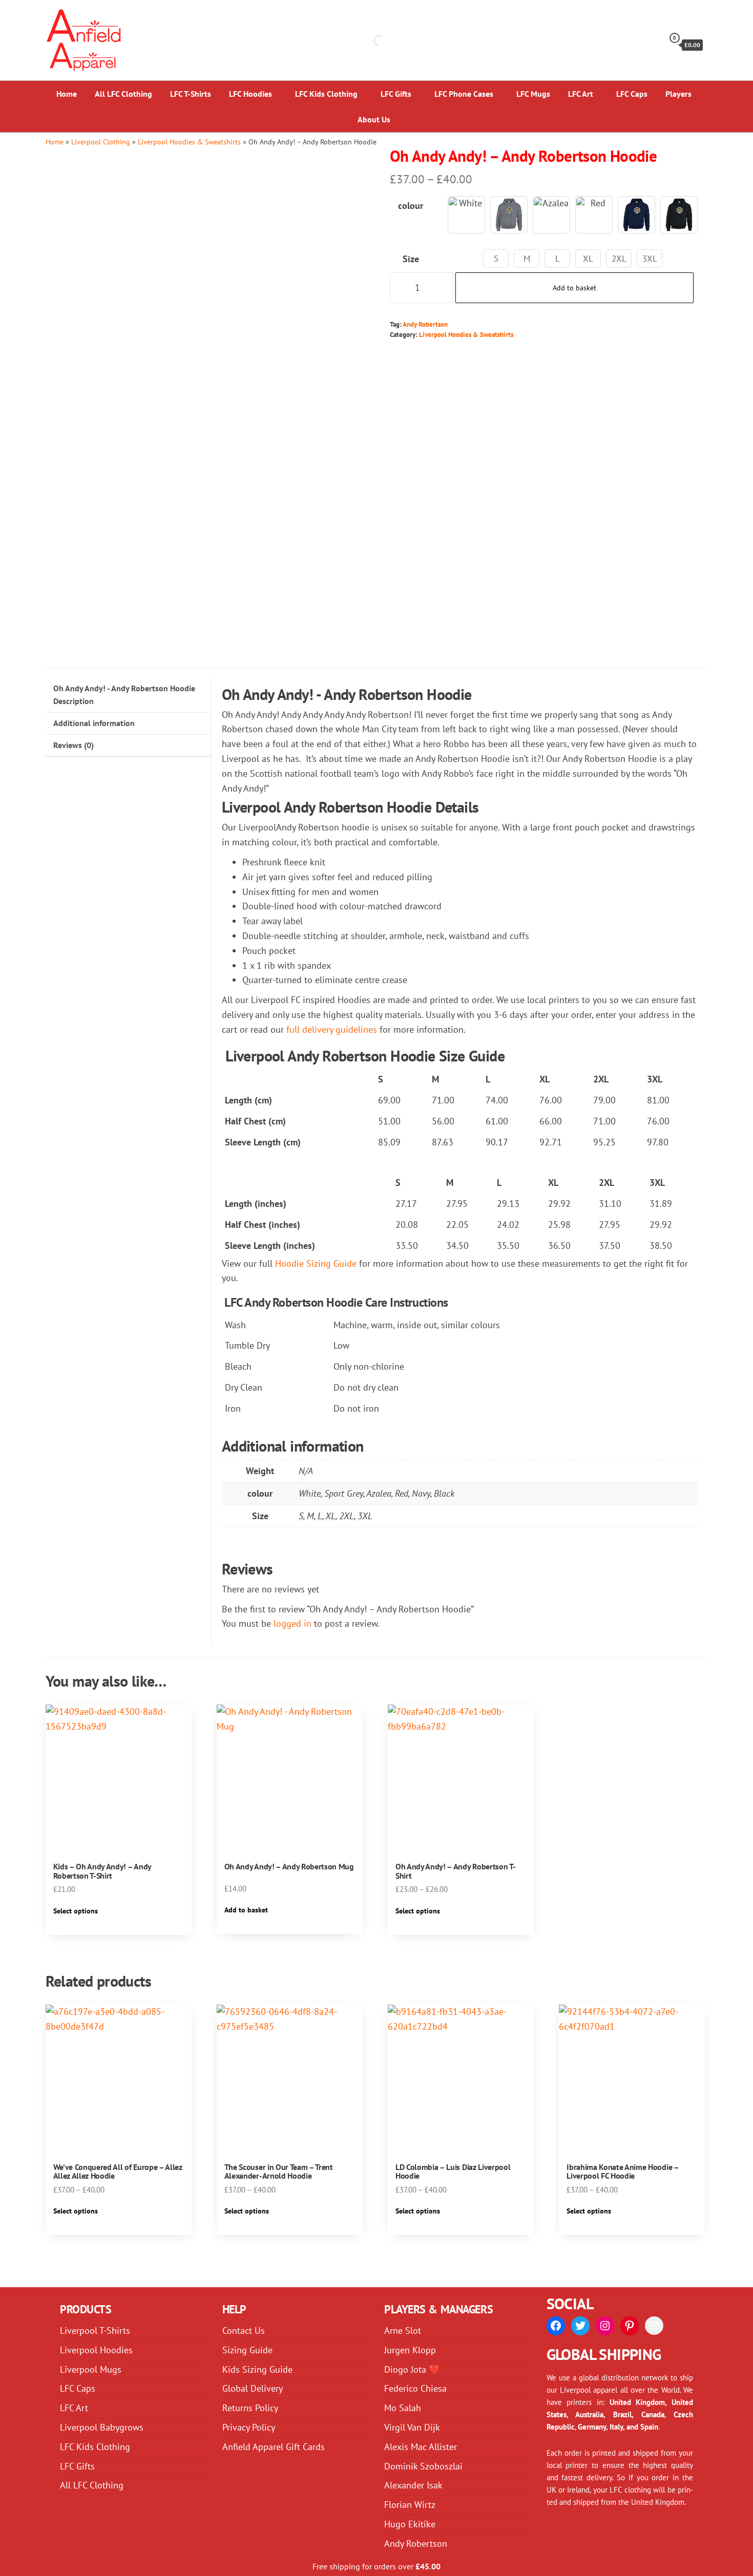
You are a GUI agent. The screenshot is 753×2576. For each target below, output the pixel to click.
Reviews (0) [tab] (74, 745)
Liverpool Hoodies (96, 2350)
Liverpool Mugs (91, 2369)
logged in (292, 1623)
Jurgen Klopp (410, 2350)
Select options (76, 1911)
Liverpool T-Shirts (95, 2330)
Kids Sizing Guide (257, 2369)
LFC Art (581, 94)
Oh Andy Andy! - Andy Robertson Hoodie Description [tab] (124, 695)
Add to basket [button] (246, 1910)
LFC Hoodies (250, 94)
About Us (374, 119)
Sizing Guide (247, 2350)
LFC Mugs (533, 94)
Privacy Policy (249, 2427)
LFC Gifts (396, 94)
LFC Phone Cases (464, 94)
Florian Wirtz (410, 2505)
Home (67, 94)
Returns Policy (250, 2408)
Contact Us (244, 2330)
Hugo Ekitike (410, 2524)
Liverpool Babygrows (102, 2427)
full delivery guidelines (332, 1029)
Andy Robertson (425, 324)
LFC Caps (632, 94)
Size (411, 259)
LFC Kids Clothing (326, 94)
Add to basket (574, 288)
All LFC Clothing (123, 94)
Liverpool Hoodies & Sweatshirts (189, 142)
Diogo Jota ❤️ (412, 2369)
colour (411, 206)
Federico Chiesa (415, 2388)
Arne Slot (403, 2330)
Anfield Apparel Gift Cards (274, 2447)
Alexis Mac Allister (421, 2447)
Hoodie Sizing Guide (316, 1263)
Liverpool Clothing (101, 142)
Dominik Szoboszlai (423, 2466)
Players (678, 94)
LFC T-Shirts (191, 94)
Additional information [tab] (94, 723)
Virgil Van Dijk (412, 2427)
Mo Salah (403, 2408)
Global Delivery (253, 2388)
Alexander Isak (413, 2485)
